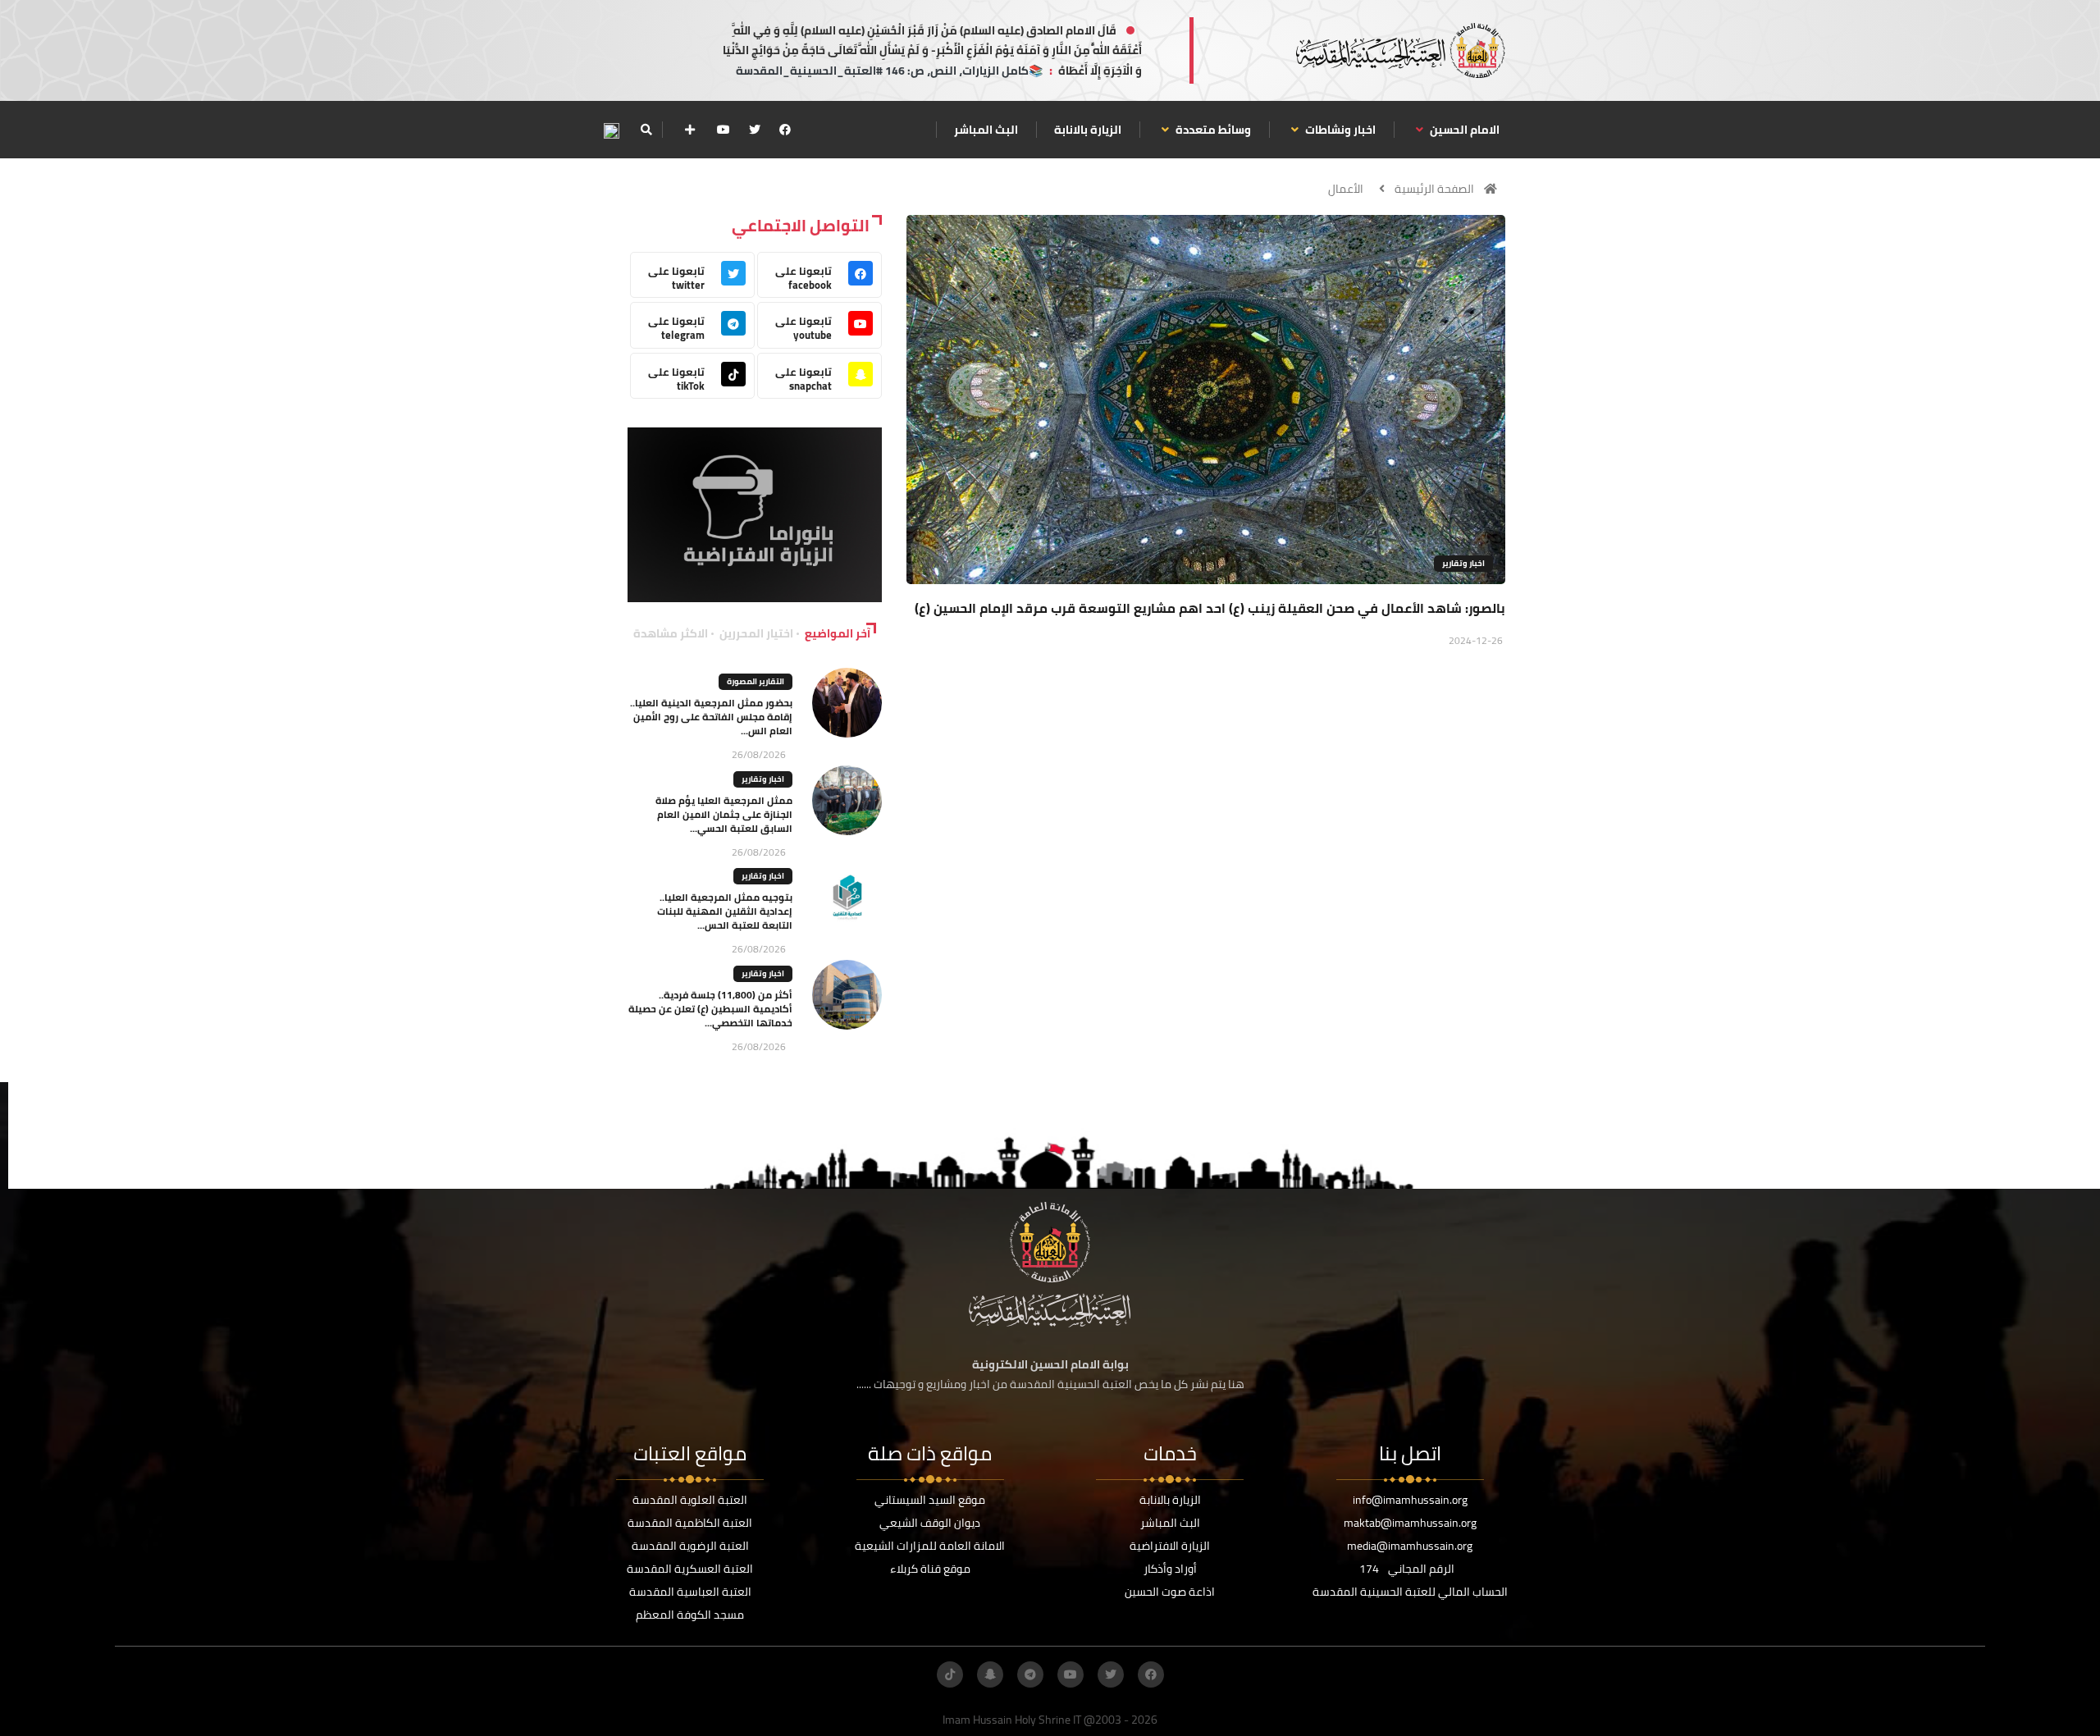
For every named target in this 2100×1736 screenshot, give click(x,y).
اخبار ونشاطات (1339, 130)
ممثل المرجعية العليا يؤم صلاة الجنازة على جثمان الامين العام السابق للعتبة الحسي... (724, 814)
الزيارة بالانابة (1088, 130)
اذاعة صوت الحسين (1170, 1592)
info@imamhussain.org (1410, 1500)
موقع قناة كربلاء (930, 1569)
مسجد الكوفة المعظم (690, 1615)
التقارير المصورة (756, 681)
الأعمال (1346, 189)
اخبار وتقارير (1463, 563)
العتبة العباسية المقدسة (690, 1592)
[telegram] (1030, 1674)
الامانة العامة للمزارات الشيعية (930, 1546)
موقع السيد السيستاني (930, 1500)
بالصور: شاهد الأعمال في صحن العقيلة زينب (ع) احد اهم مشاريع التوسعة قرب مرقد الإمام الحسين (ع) (1210, 608)
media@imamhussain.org (1410, 1546)
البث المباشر (986, 130)
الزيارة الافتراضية (1170, 1546)
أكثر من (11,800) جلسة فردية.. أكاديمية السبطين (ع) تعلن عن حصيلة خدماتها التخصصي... (710, 1009)
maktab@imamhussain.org (1410, 1523)
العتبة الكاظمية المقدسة (690, 1523)
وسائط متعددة (1212, 130)
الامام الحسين (1463, 130)
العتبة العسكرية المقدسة (690, 1569)
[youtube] (724, 130)
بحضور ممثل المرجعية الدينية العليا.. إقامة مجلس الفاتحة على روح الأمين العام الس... (711, 717)
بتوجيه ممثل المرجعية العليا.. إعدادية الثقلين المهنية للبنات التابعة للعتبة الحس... (725, 911)
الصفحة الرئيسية (1434, 189)
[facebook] (785, 130)
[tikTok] (950, 1674)
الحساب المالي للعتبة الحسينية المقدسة (1410, 1592)
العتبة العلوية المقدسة (690, 1500)
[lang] (611, 130)
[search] (646, 130)
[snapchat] (990, 1674)
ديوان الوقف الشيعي (930, 1523)
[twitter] (755, 130)
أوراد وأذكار (1170, 1569)
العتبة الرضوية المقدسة (690, 1546)
